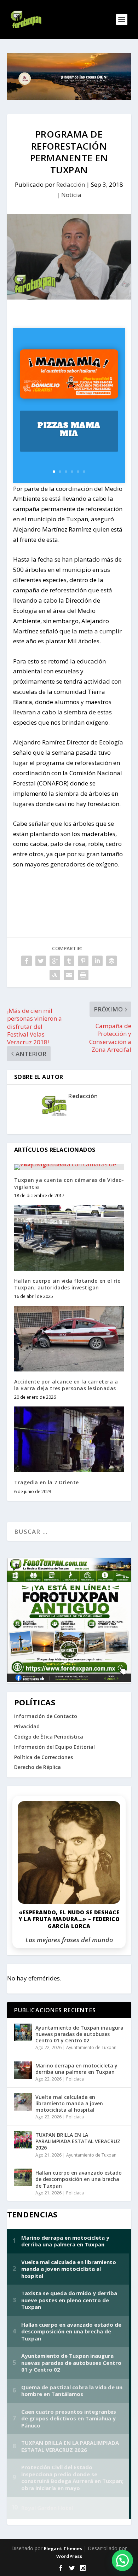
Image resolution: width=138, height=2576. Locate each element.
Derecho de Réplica (38, 1767)
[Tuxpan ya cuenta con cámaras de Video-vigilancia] (69, 1167)
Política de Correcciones (44, 1757)
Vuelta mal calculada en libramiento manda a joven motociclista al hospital (69, 2103)
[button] (122, 2560)
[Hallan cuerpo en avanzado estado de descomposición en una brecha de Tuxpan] (23, 2177)
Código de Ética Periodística (49, 1737)
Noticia (71, 195)
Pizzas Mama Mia (69, 429)
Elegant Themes (63, 2548)
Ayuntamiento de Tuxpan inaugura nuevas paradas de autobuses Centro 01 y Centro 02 (79, 2034)
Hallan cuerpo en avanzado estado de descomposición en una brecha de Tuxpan (79, 2179)
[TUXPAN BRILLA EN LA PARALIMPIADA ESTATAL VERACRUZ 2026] (23, 2140)
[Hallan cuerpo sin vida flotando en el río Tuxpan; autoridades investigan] (69, 1238)
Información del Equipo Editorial (54, 1747)
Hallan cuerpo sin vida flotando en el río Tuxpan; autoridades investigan (68, 1284)
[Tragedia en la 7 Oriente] (69, 1440)
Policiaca (75, 2079)
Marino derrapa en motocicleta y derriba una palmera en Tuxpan (76, 2069)
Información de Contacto (46, 1716)
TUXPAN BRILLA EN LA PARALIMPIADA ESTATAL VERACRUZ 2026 (78, 2141)
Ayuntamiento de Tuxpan (91, 2047)
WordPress (69, 2556)
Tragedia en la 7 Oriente (47, 1482)
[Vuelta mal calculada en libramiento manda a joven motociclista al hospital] (23, 2102)
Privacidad (27, 1726)
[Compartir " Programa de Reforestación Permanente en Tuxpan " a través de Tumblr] (69, 961)
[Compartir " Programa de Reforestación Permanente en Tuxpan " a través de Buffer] (111, 961)
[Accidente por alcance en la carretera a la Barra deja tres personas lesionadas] (69, 1339)
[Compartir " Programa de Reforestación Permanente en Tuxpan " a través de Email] (69, 975)
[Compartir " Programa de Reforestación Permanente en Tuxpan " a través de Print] (83, 975)
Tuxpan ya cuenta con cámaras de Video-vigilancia (69, 1183)
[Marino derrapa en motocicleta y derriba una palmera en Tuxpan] (23, 2070)
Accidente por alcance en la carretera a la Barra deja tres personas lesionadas (66, 1385)
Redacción (71, 184)
